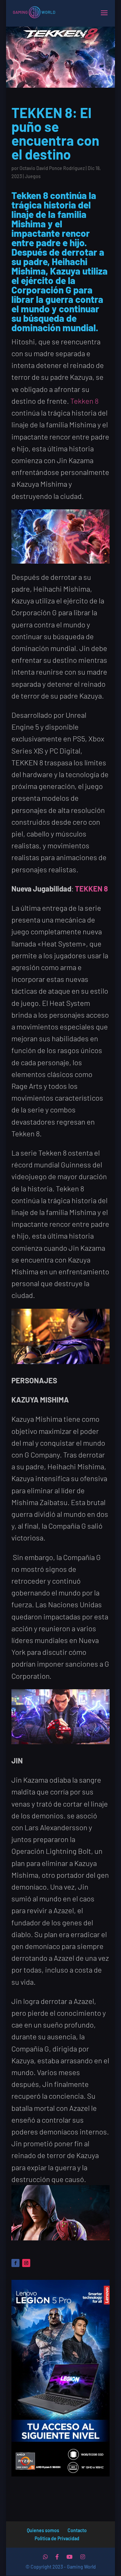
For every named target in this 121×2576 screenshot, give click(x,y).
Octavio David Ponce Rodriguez (52, 168)
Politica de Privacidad (57, 2538)
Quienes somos (43, 2530)
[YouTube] (70, 2557)
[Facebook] (57, 2557)
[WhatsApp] (45, 2557)
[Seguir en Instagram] (26, 2263)
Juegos (33, 176)
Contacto (77, 2530)
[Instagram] (83, 2557)
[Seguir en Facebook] (15, 2263)
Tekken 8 (84, 401)
